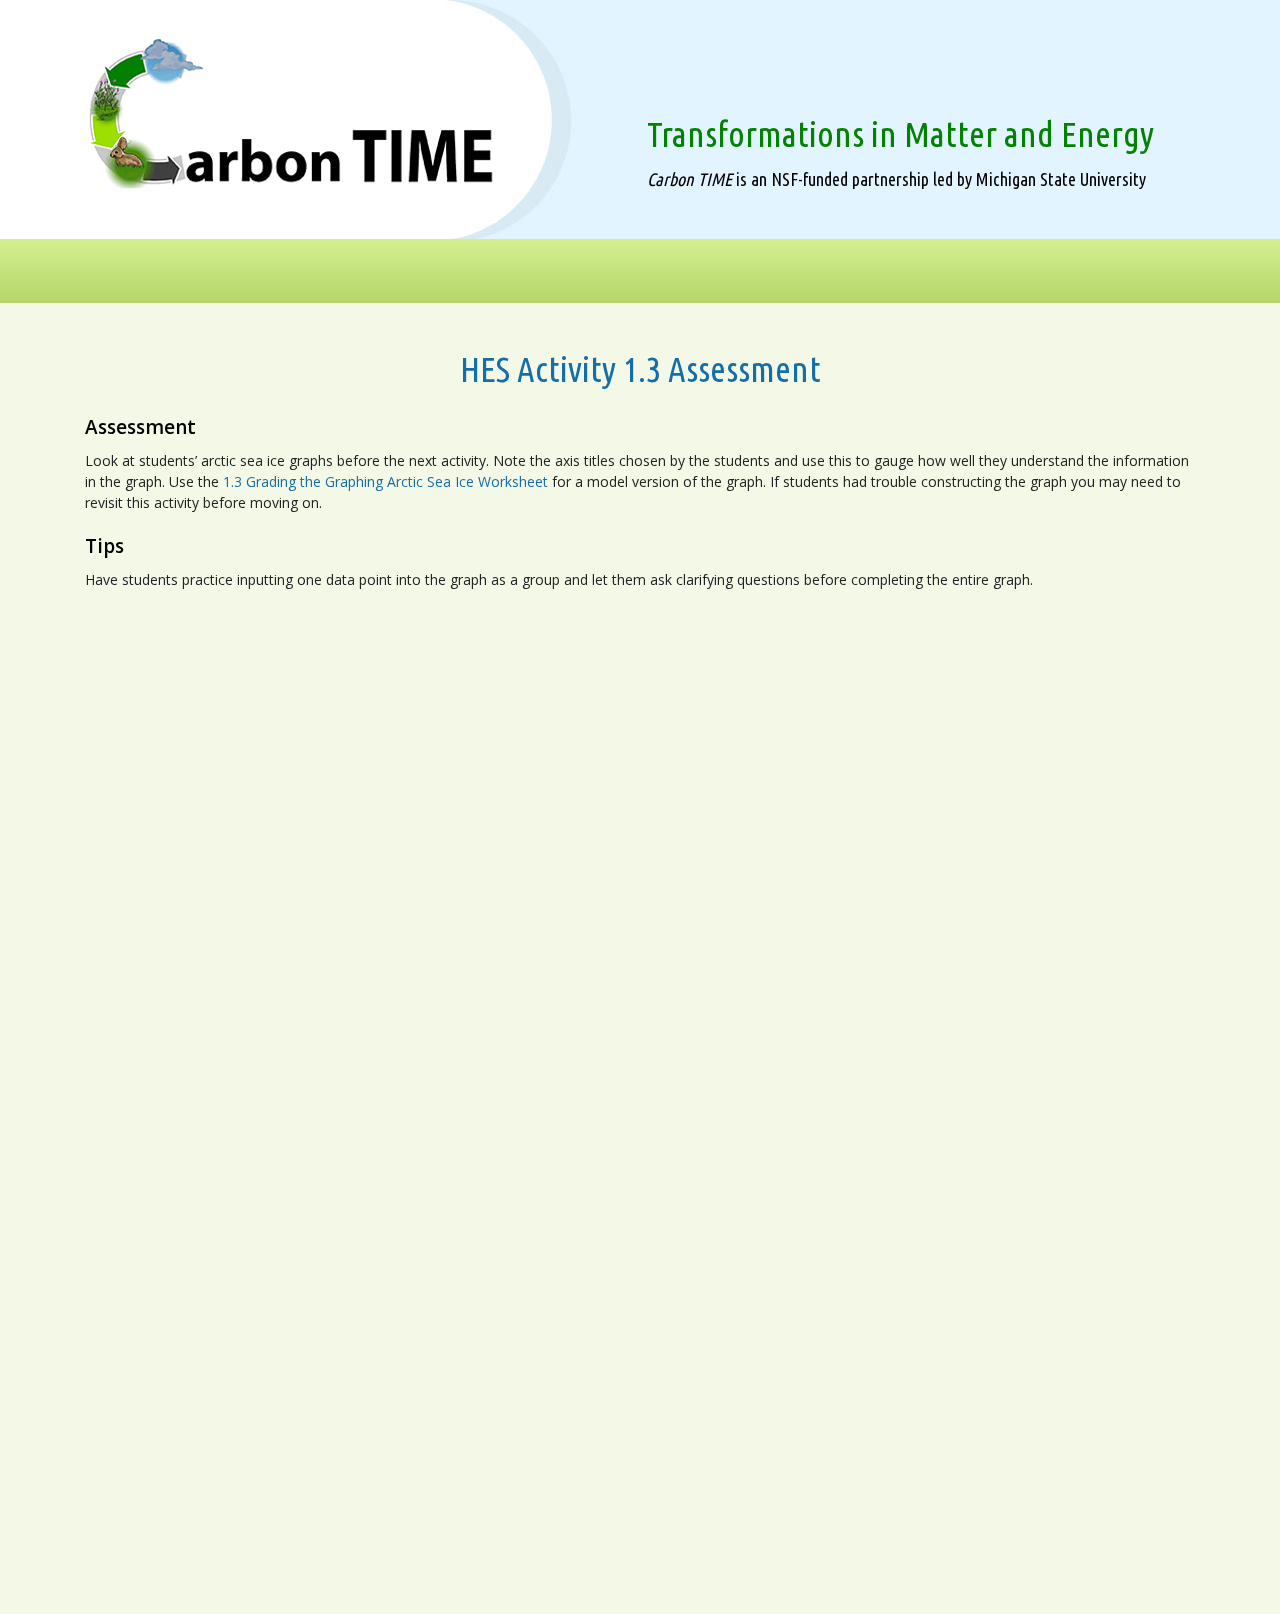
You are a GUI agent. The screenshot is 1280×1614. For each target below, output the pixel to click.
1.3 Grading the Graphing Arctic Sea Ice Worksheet (385, 481)
